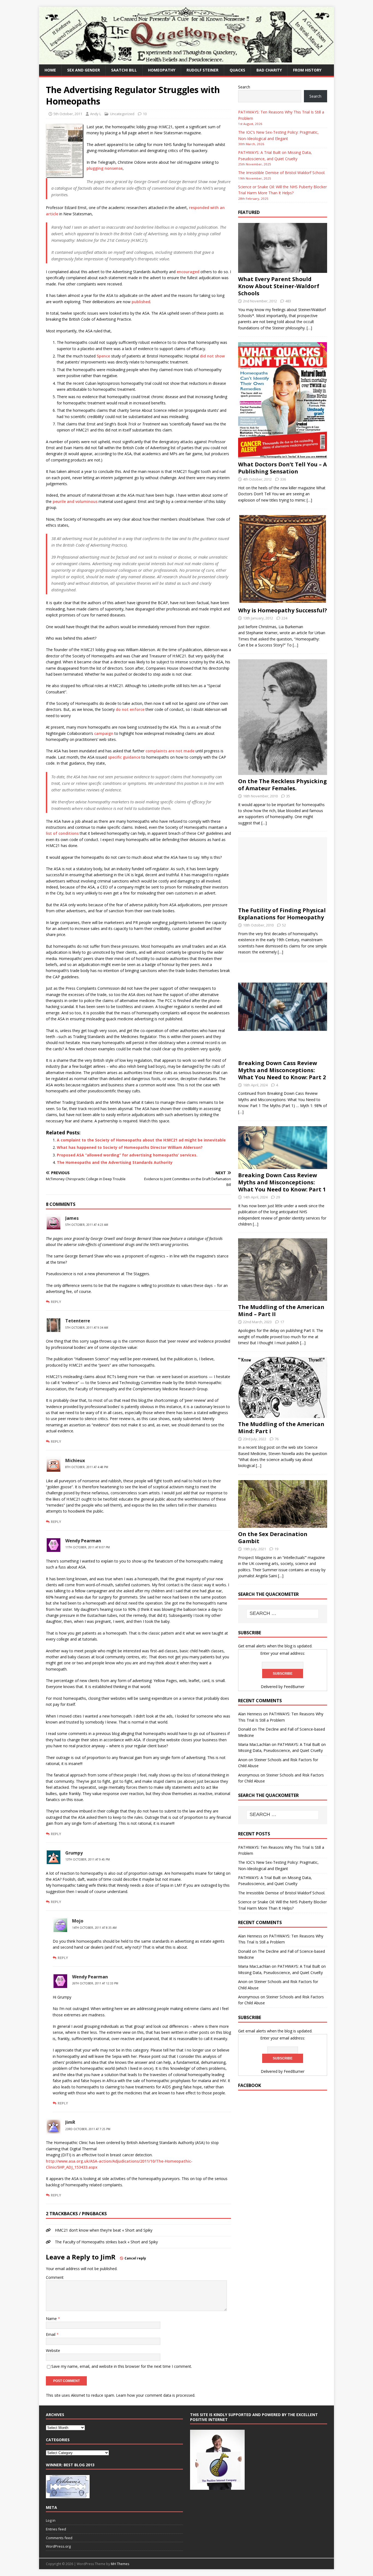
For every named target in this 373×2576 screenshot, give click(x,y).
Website (53, 2350)
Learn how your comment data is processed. (156, 2395)
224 (284, 618)
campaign (104, 733)
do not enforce (130, 709)
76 (277, 1439)
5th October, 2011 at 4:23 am (87, 1225)
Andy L (96, 114)
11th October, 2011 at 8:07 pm (88, 1547)
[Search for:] (283, 1614)
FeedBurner (294, 1687)
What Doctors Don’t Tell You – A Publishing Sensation (282, 468)
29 (278, 1197)
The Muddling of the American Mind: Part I (281, 1428)
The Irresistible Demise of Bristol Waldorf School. (282, 173)
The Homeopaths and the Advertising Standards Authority (115, 1162)
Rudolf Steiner (202, 70)
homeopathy (162, 70)
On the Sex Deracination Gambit (273, 1538)
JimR (108, 2257)
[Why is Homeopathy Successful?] (283, 601)
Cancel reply (135, 2258)
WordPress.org (58, 2546)
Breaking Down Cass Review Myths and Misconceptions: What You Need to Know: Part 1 (282, 1182)
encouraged (188, 272)
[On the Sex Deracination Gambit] (283, 1525)
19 (276, 1549)
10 (145, 114)
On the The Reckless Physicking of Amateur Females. (282, 785)
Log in (51, 2520)
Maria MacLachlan (254, 1744)
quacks (237, 70)
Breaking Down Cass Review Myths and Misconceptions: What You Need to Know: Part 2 (282, 1070)
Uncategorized (122, 114)
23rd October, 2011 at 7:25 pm (88, 2129)
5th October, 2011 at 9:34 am (87, 1328)
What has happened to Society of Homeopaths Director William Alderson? (130, 1147)
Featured (249, 212)
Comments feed (59, 2538)
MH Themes (120, 2564)
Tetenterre (78, 1321)
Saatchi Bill (124, 70)
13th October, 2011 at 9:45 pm (88, 1859)
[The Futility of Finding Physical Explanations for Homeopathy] (283, 901)
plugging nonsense (105, 168)
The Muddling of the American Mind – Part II (281, 1311)
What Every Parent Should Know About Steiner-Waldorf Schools (279, 286)
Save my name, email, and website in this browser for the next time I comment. (122, 2366)
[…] (309, 328)
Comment (55, 2277)
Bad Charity (269, 70)
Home (50, 70)
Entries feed (56, 2529)
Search (244, 87)
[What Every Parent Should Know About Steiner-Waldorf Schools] (283, 270)
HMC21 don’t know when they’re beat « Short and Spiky (104, 2230)
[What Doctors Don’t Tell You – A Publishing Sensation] (283, 455)
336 (283, 479)
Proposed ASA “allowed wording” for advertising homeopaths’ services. (127, 1155)
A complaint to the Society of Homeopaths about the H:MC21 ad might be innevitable (141, 1140)
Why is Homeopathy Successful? (283, 610)
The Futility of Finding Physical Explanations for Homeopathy (282, 914)
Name (52, 2319)
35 (288, 796)
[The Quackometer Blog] (187, 61)
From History (307, 70)
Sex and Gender (84, 70)
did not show (212, 356)
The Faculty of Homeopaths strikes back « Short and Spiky (106, 2242)
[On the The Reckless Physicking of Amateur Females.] (283, 772)
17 (282, 1322)
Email (51, 2334)
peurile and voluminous (75, 501)
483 (288, 301)
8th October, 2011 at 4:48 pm (87, 1467)
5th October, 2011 (68, 114)
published (141, 302)
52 (284, 925)
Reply (56, 1302)
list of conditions (62, 833)
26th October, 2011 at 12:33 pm (95, 1983)
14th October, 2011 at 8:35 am (94, 1928)
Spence (103, 356)
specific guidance (124, 757)
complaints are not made (170, 751)
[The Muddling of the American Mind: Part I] (283, 1414)
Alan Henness (250, 1714)
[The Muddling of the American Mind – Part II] (283, 1298)
